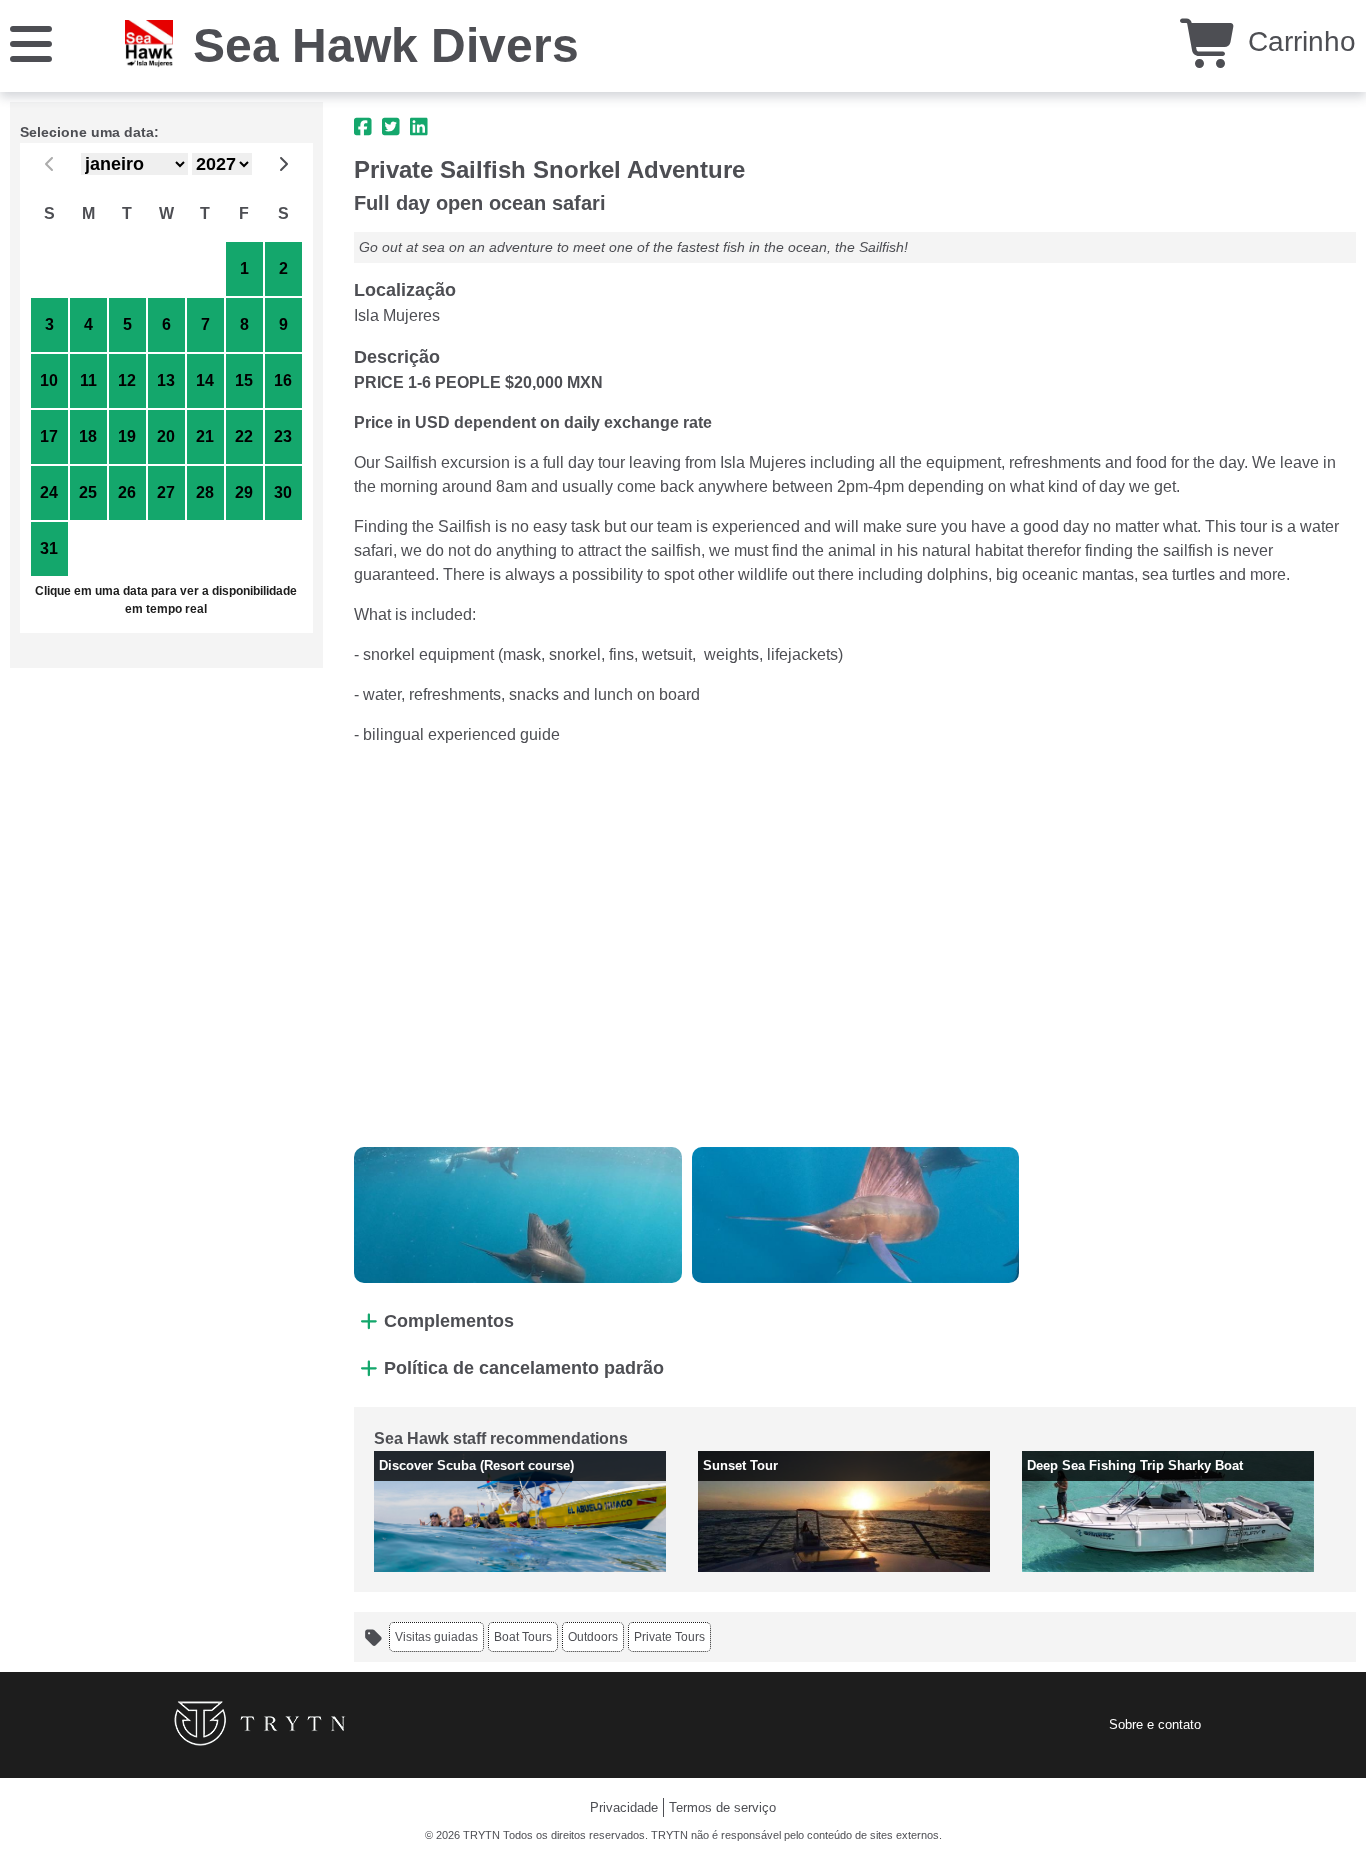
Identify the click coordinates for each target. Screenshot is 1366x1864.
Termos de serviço (722, 1807)
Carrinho (1298, 41)
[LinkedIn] (419, 127)
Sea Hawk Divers (386, 45)
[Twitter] (391, 127)
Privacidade (624, 1807)
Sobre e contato (1155, 1724)
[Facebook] (363, 127)
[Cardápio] (31, 42)
